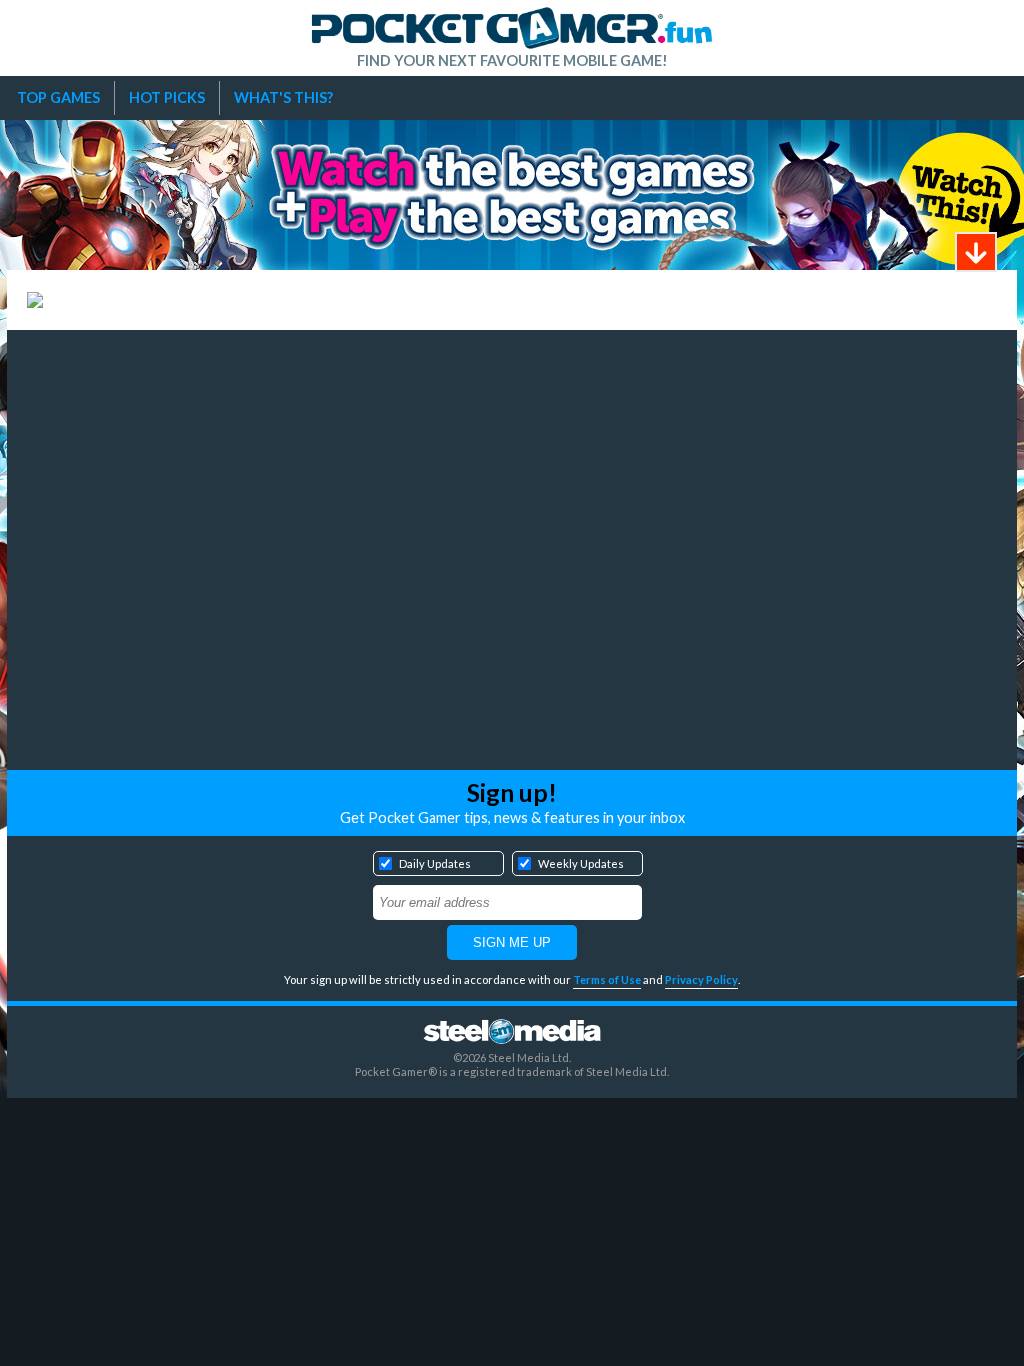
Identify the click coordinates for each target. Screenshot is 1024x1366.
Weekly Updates (581, 863)
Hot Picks (167, 97)
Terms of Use (607, 979)
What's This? (283, 97)
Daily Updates (435, 863)
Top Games (58, 97)
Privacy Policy (701, 979)
